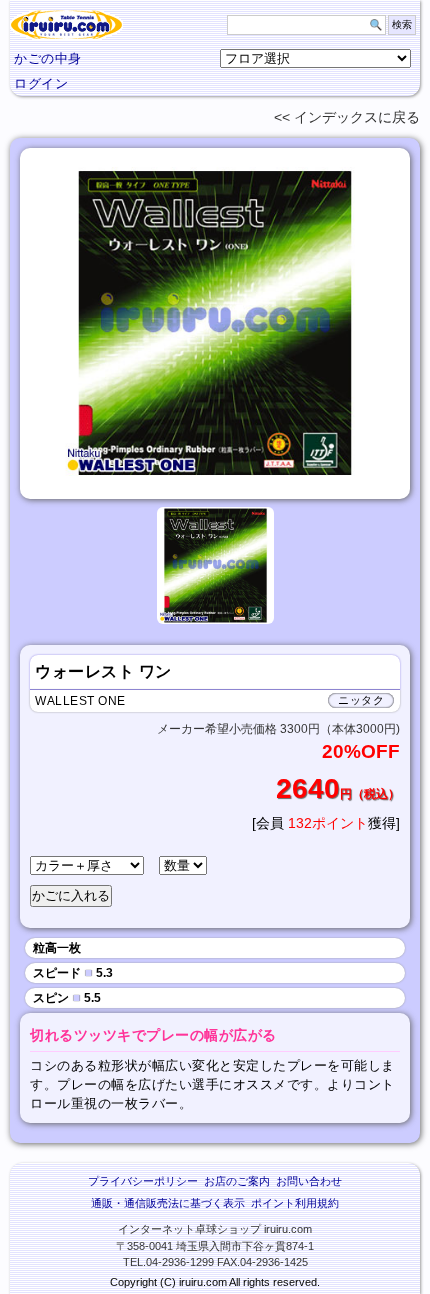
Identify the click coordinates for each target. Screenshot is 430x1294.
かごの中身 (48, 58)
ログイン (41, 83)
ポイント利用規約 (295, 1203)
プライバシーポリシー (143, 1181)
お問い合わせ (309, 1181)
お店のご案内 (237, 1181)
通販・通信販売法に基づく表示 (168, 1203)
